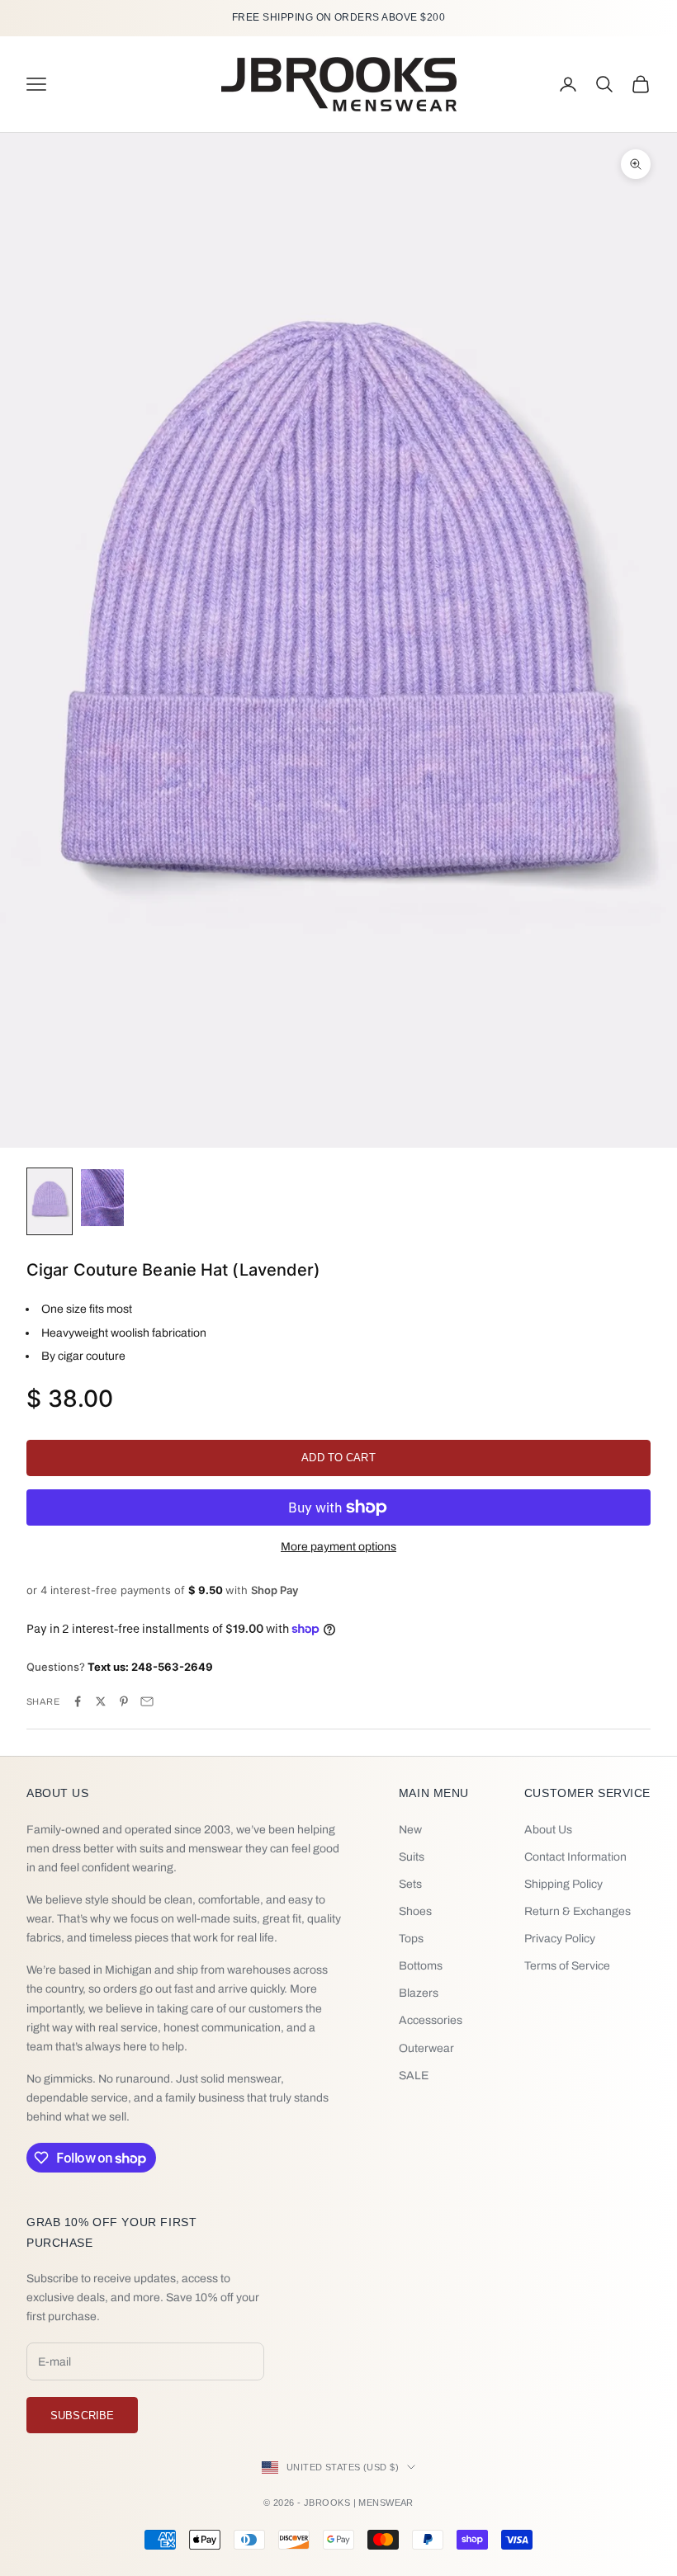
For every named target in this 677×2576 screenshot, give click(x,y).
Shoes (415, 1911)
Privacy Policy (560, 1939)
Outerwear (426, 2048)
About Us (548, 1830)
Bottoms (421, 1966)
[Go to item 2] (102, 1198)
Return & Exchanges (578, 1911)
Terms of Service (567, 1966)
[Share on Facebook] (78, 1701)
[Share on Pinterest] (124, 1701)
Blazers (419, 1993)
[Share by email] (147, 1701)
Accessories (431, 2020)
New (410, 1830)
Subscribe (82, 2416)
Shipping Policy (563, 1884)
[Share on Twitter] (101, 1701)
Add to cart (338, 1458)
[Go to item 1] (50, 1201)
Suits (412, 1857)
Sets (410, 1884)
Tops (411, 1939)
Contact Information (575, 1857)
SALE (414, 2076)
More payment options (338, 1547)
